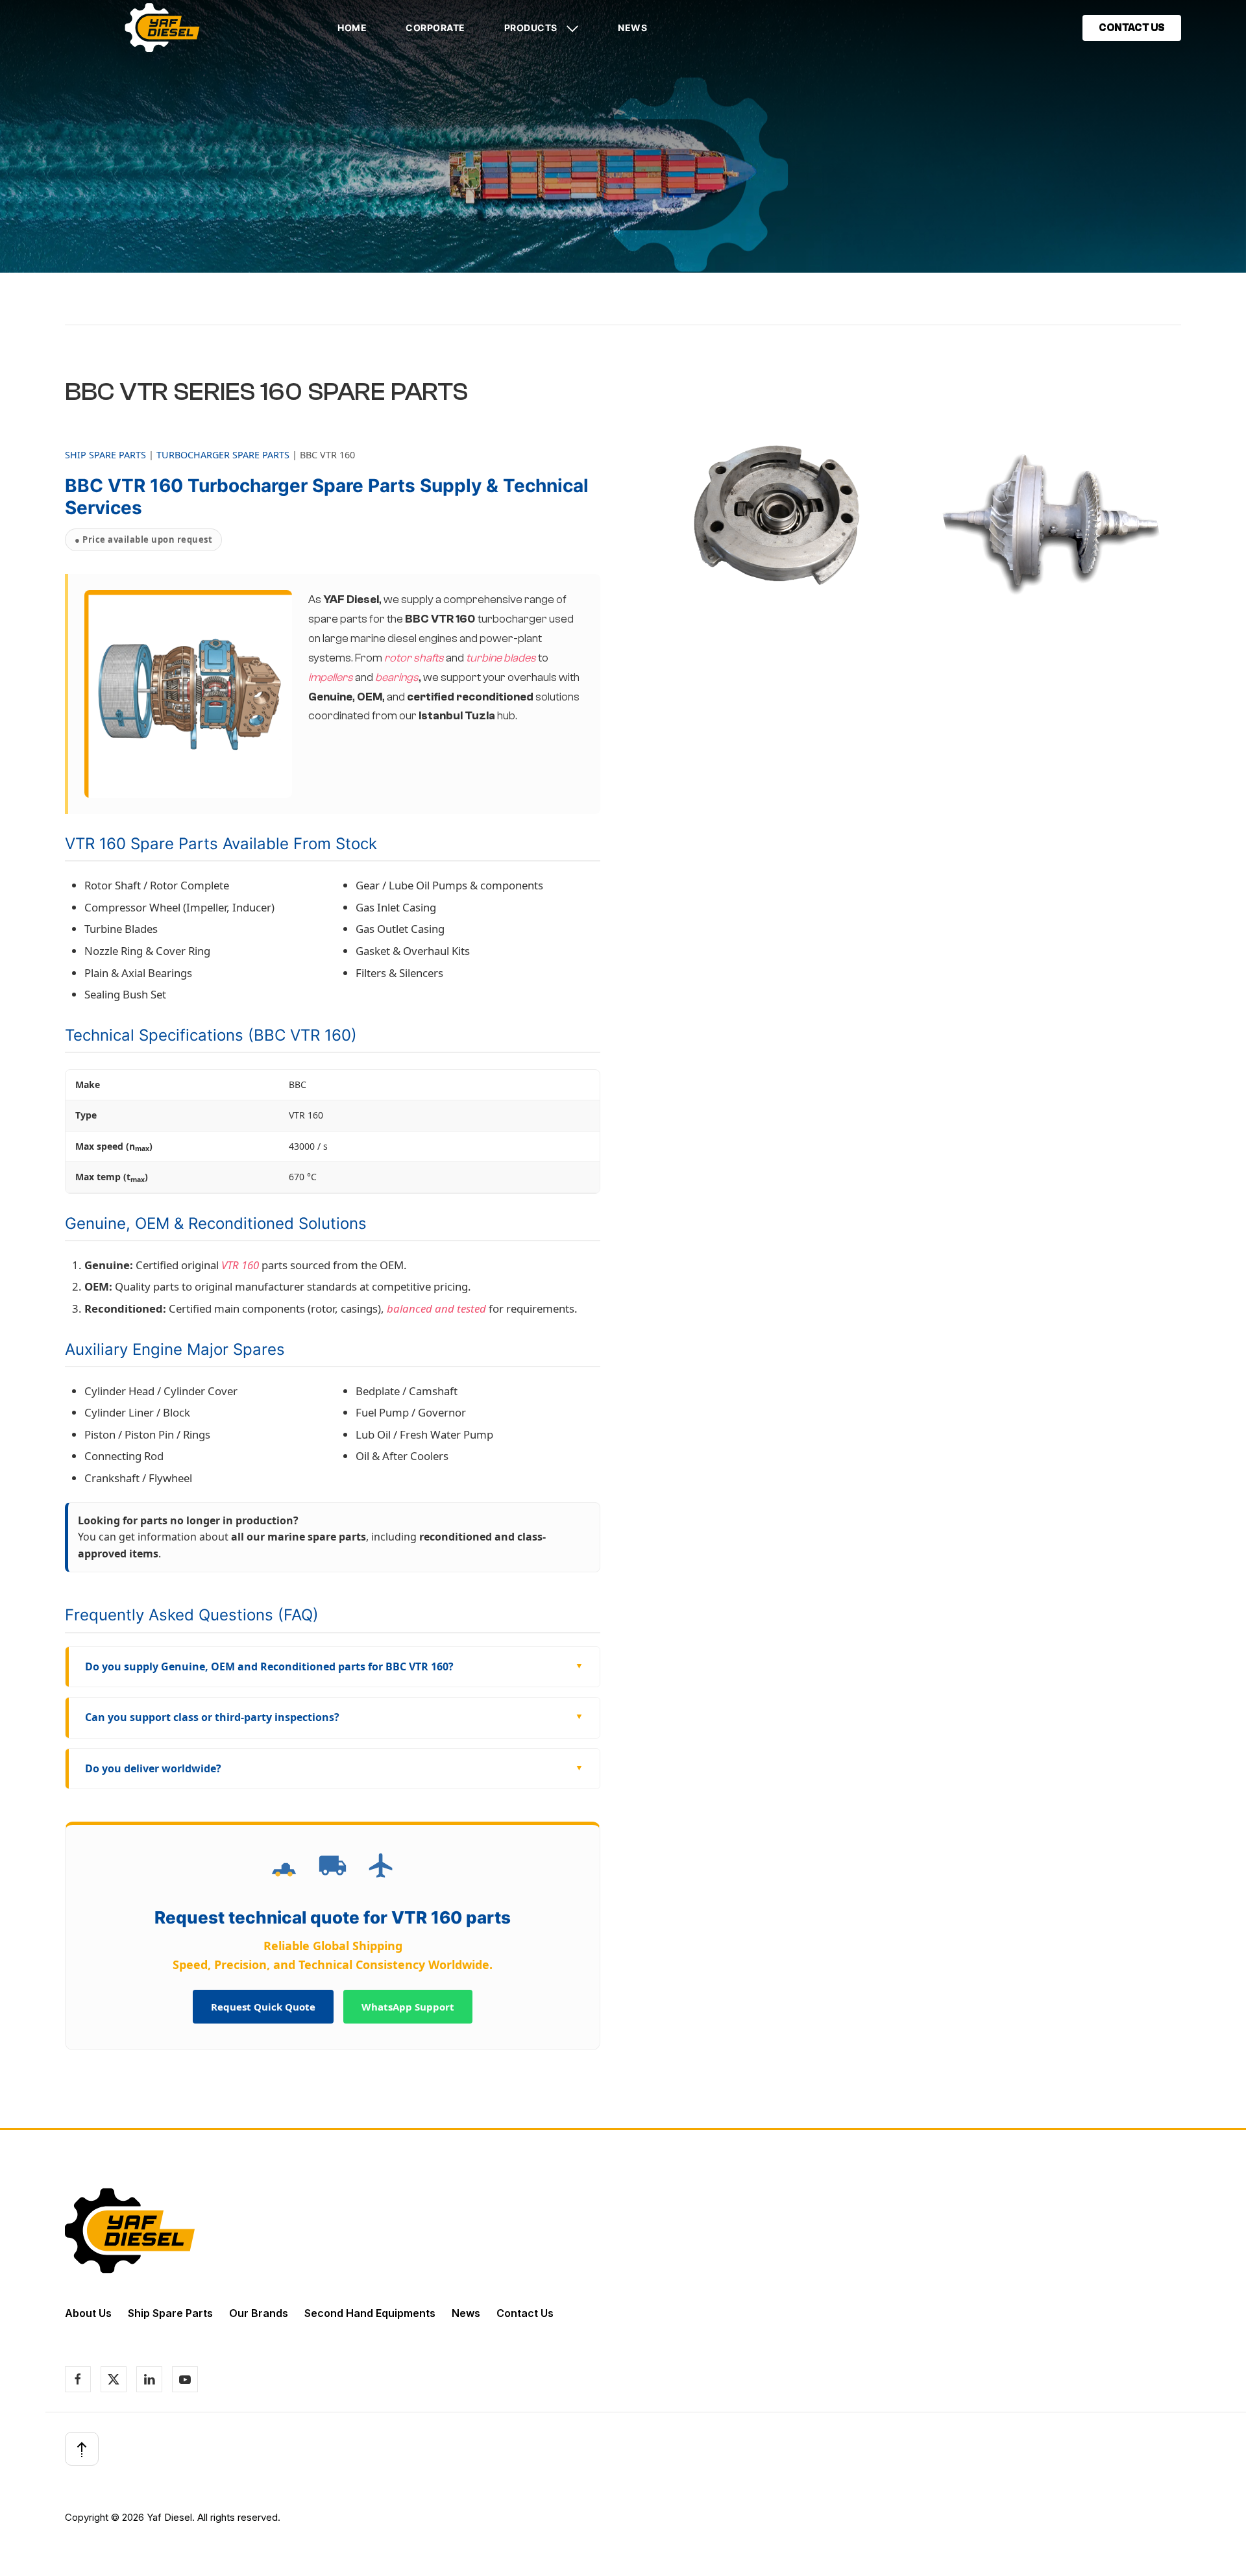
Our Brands (259, 2313)
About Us (88, 2313)
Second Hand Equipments (370, 2313)
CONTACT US (1132, 28)
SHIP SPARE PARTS (105, 455)
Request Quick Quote (263, 2007)
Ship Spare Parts (170, 2313)
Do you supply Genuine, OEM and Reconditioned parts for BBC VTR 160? (269, 1666)
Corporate (435, 28)
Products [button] (532, 28)
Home (352, 28)
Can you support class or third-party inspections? (212, 1717)
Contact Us (525, 2313)
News (632, 28)
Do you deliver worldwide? (153, 1768)
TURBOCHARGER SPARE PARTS (223, 455)
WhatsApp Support (408, 2007)
